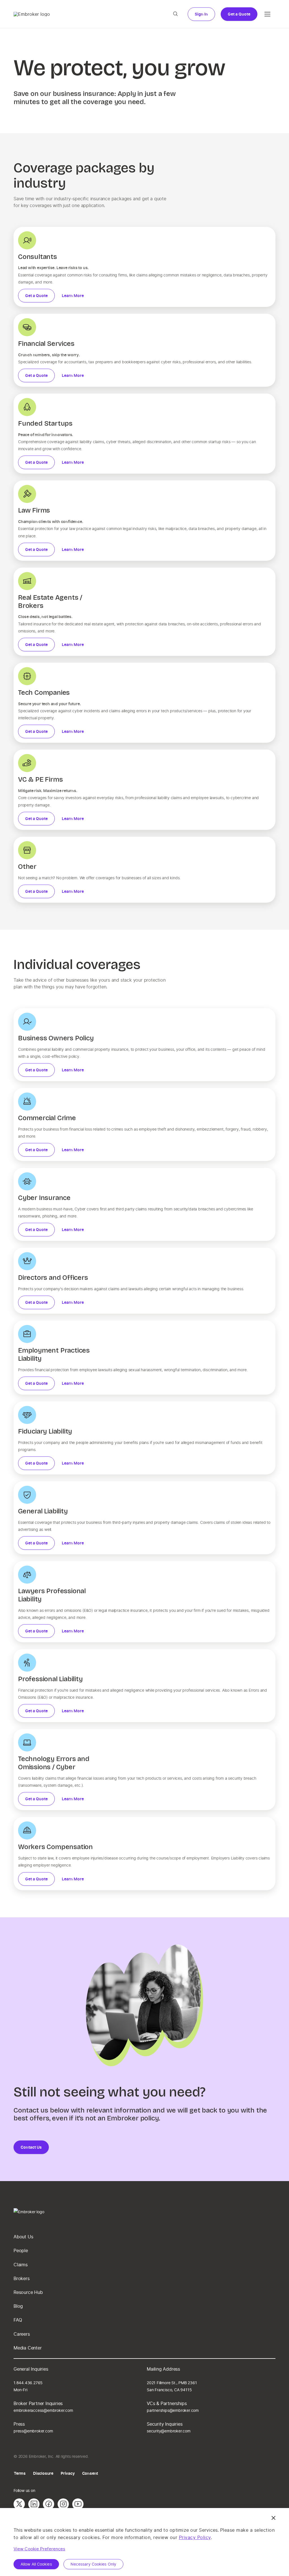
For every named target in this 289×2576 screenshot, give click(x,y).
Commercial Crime (47, 1118)
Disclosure (43, 2473)
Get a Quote (239, 14)
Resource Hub (28, 2292)
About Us (23, 2237)
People (21, 2250)
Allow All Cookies (36, 2564)
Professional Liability (50, 1679)
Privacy (68, 2473)
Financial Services (46, 344)
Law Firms (34, 510)
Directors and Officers (53, 1278)
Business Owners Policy (56, 1038)
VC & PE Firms (40, 779)
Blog (18, 2306)
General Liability (43, 1511)
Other (27, 867)
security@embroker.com (169, 2431)
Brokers (22, 2278)
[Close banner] (273, 2518)
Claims (21, 2264)
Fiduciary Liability (45, 1431)
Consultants (38, 257)
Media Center (28, 2348)
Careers (22, 2334)
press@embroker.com (33, 2431)
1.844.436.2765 (28, 2383)
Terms (20, 2473)
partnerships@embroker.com (173, 2410)
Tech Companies (44, 693)
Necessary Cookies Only (93, 2564)
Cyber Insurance (44, 1198)
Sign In (201, 14)
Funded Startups (45, 423)
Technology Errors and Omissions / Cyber (54, 1763)
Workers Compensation (55, 1847)
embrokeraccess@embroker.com (43, 2410)
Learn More (73, 295)
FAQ (18, 2320)
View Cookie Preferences (39, 2549)
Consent (90, 2473)
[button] (175, 14)
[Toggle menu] (268, 14)
